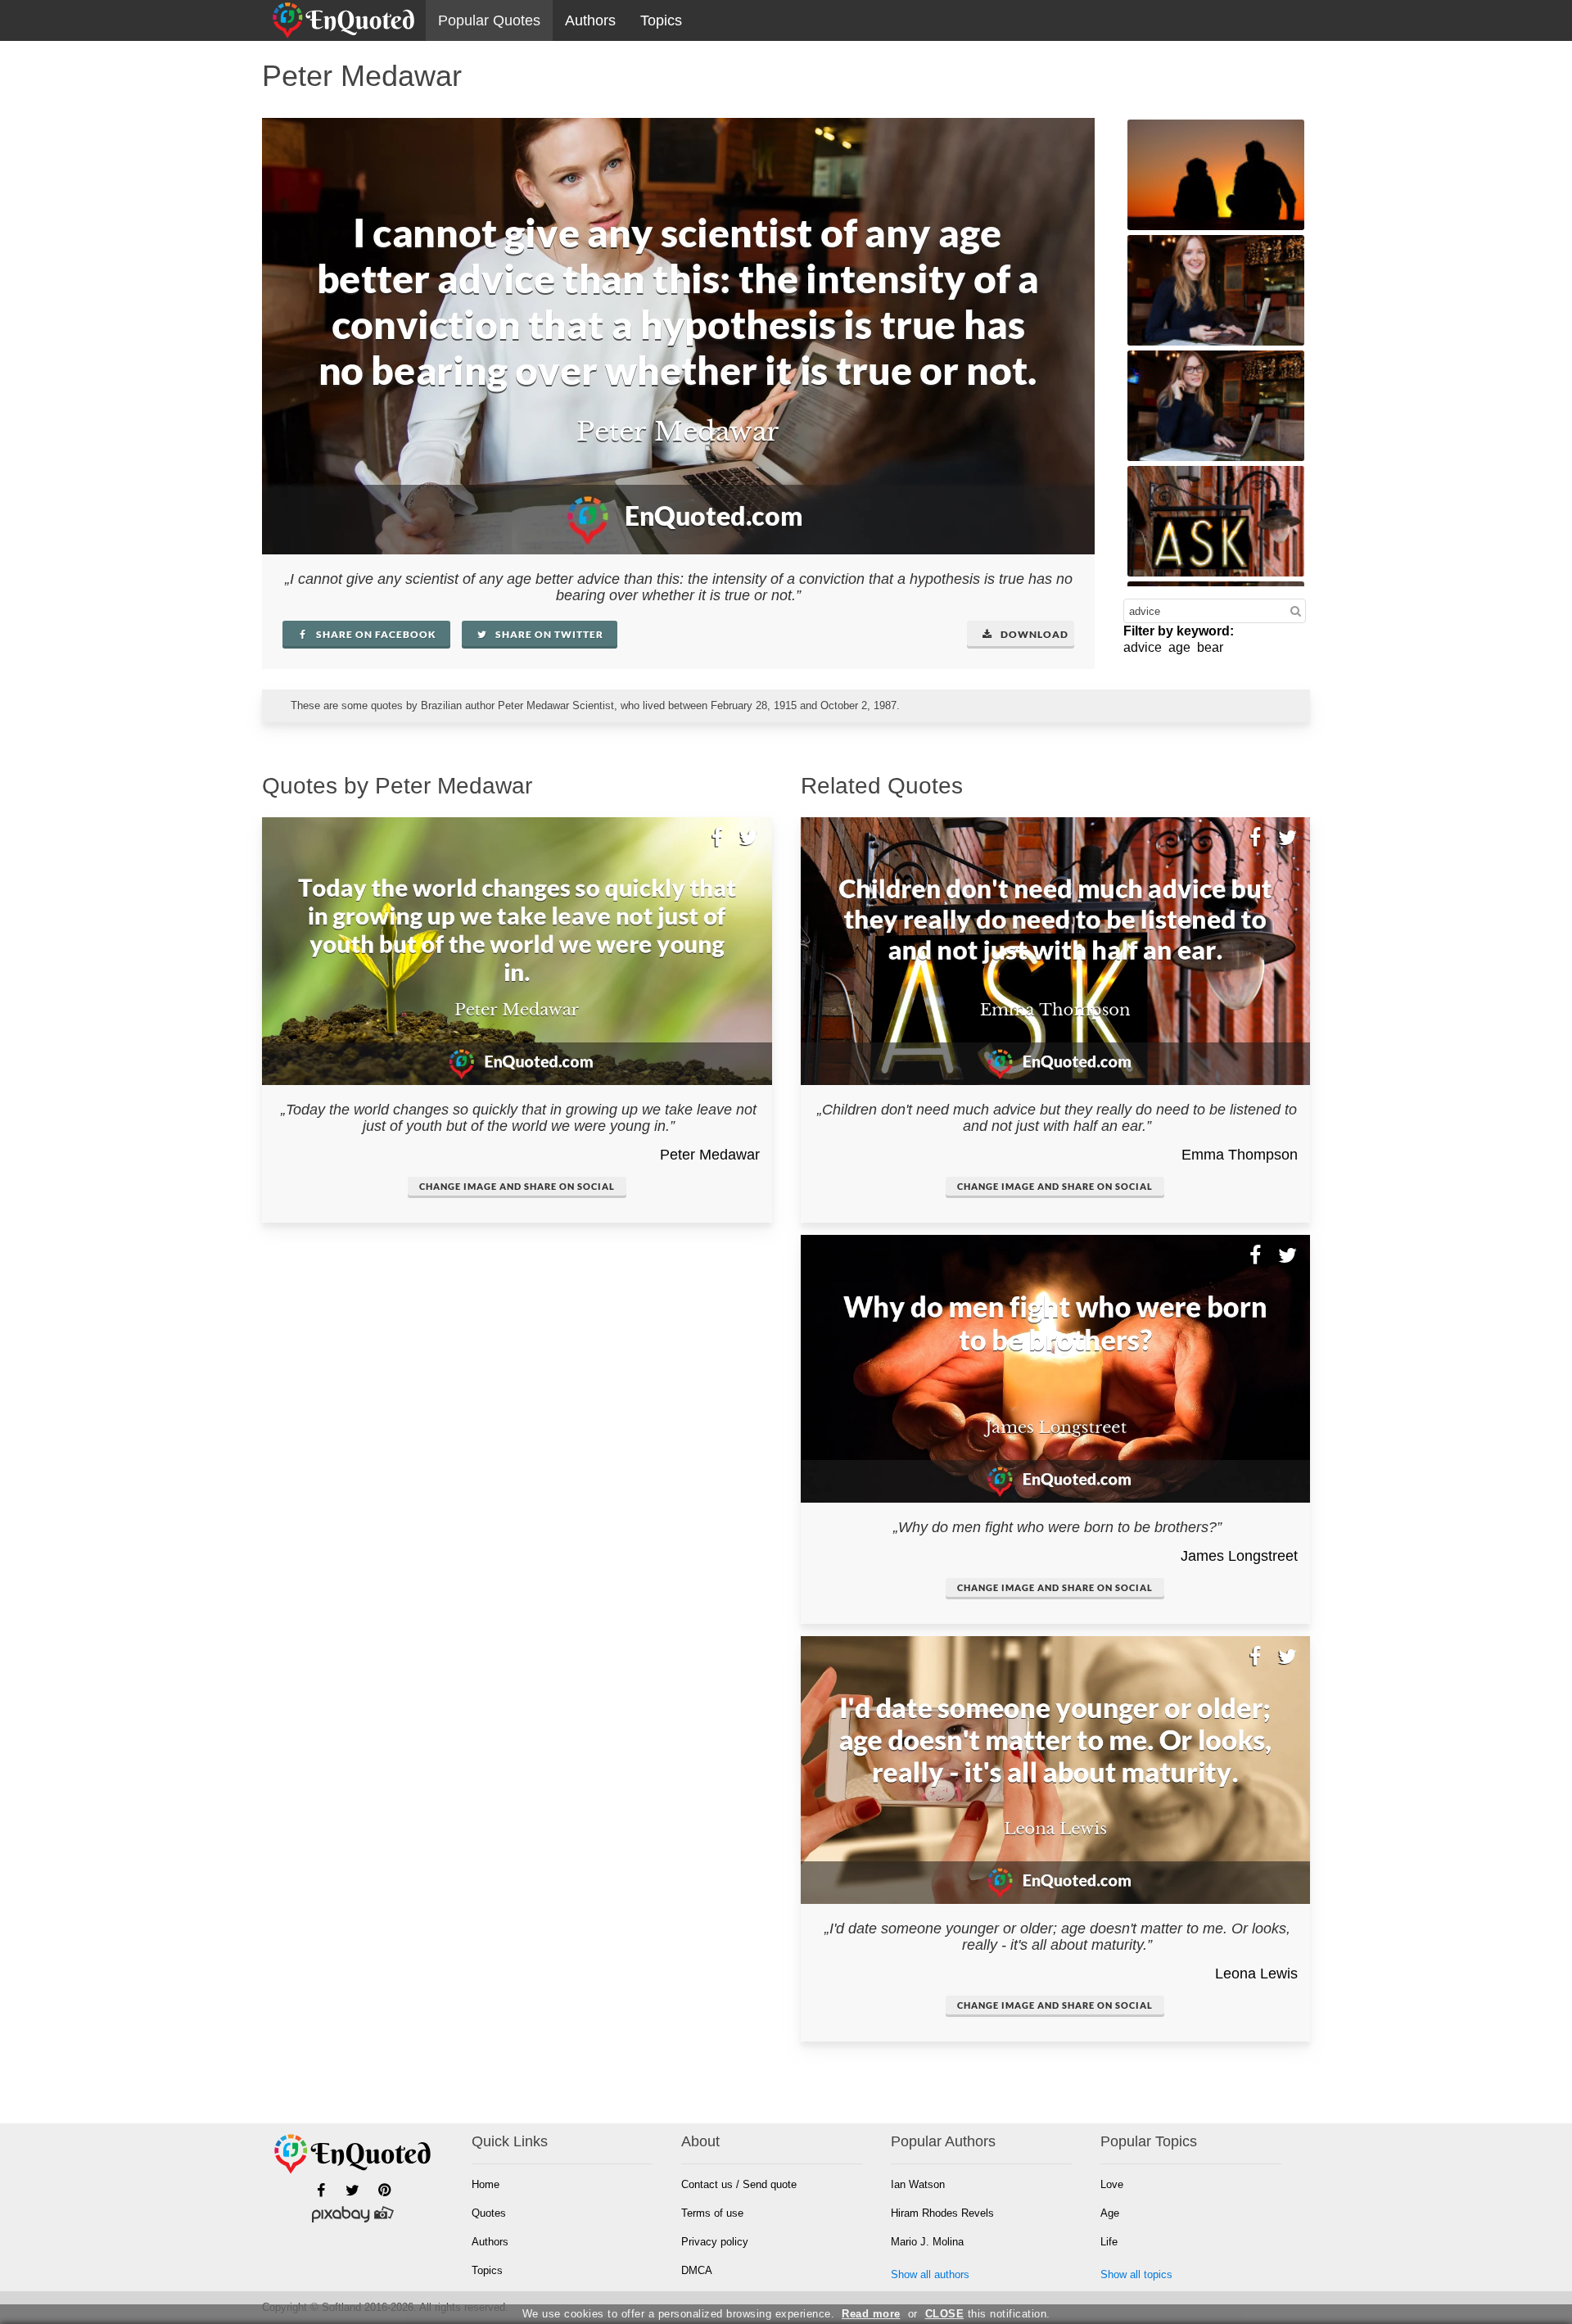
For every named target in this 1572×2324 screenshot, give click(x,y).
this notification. (988, 2314)
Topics (661, 20)
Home (486, 2184)
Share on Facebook (375, 634)
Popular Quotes (489, 20)
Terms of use (712, 2213)
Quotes (489, 2213)
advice (1143, 647)
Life (1109, 2242)
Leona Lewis (1256, 1974)
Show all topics (1136, 2274)
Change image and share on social (517, 1186)
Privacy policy (715, 2242)
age (1179, 647)
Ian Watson (918, 2184)
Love (1112, 2184)
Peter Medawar (710, 1155)
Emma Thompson (1240, 1155)
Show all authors (930, 2274)
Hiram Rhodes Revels (942, 2213)
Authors (590, 20)
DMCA (697, 2270)
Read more (871, 2314)
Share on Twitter (548, 634)
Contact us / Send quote (739, 2184)
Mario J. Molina (927, 2242)
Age (1110, 2213)
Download (1033, 634)
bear (1210, 647)
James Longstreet (1239, 1556)
